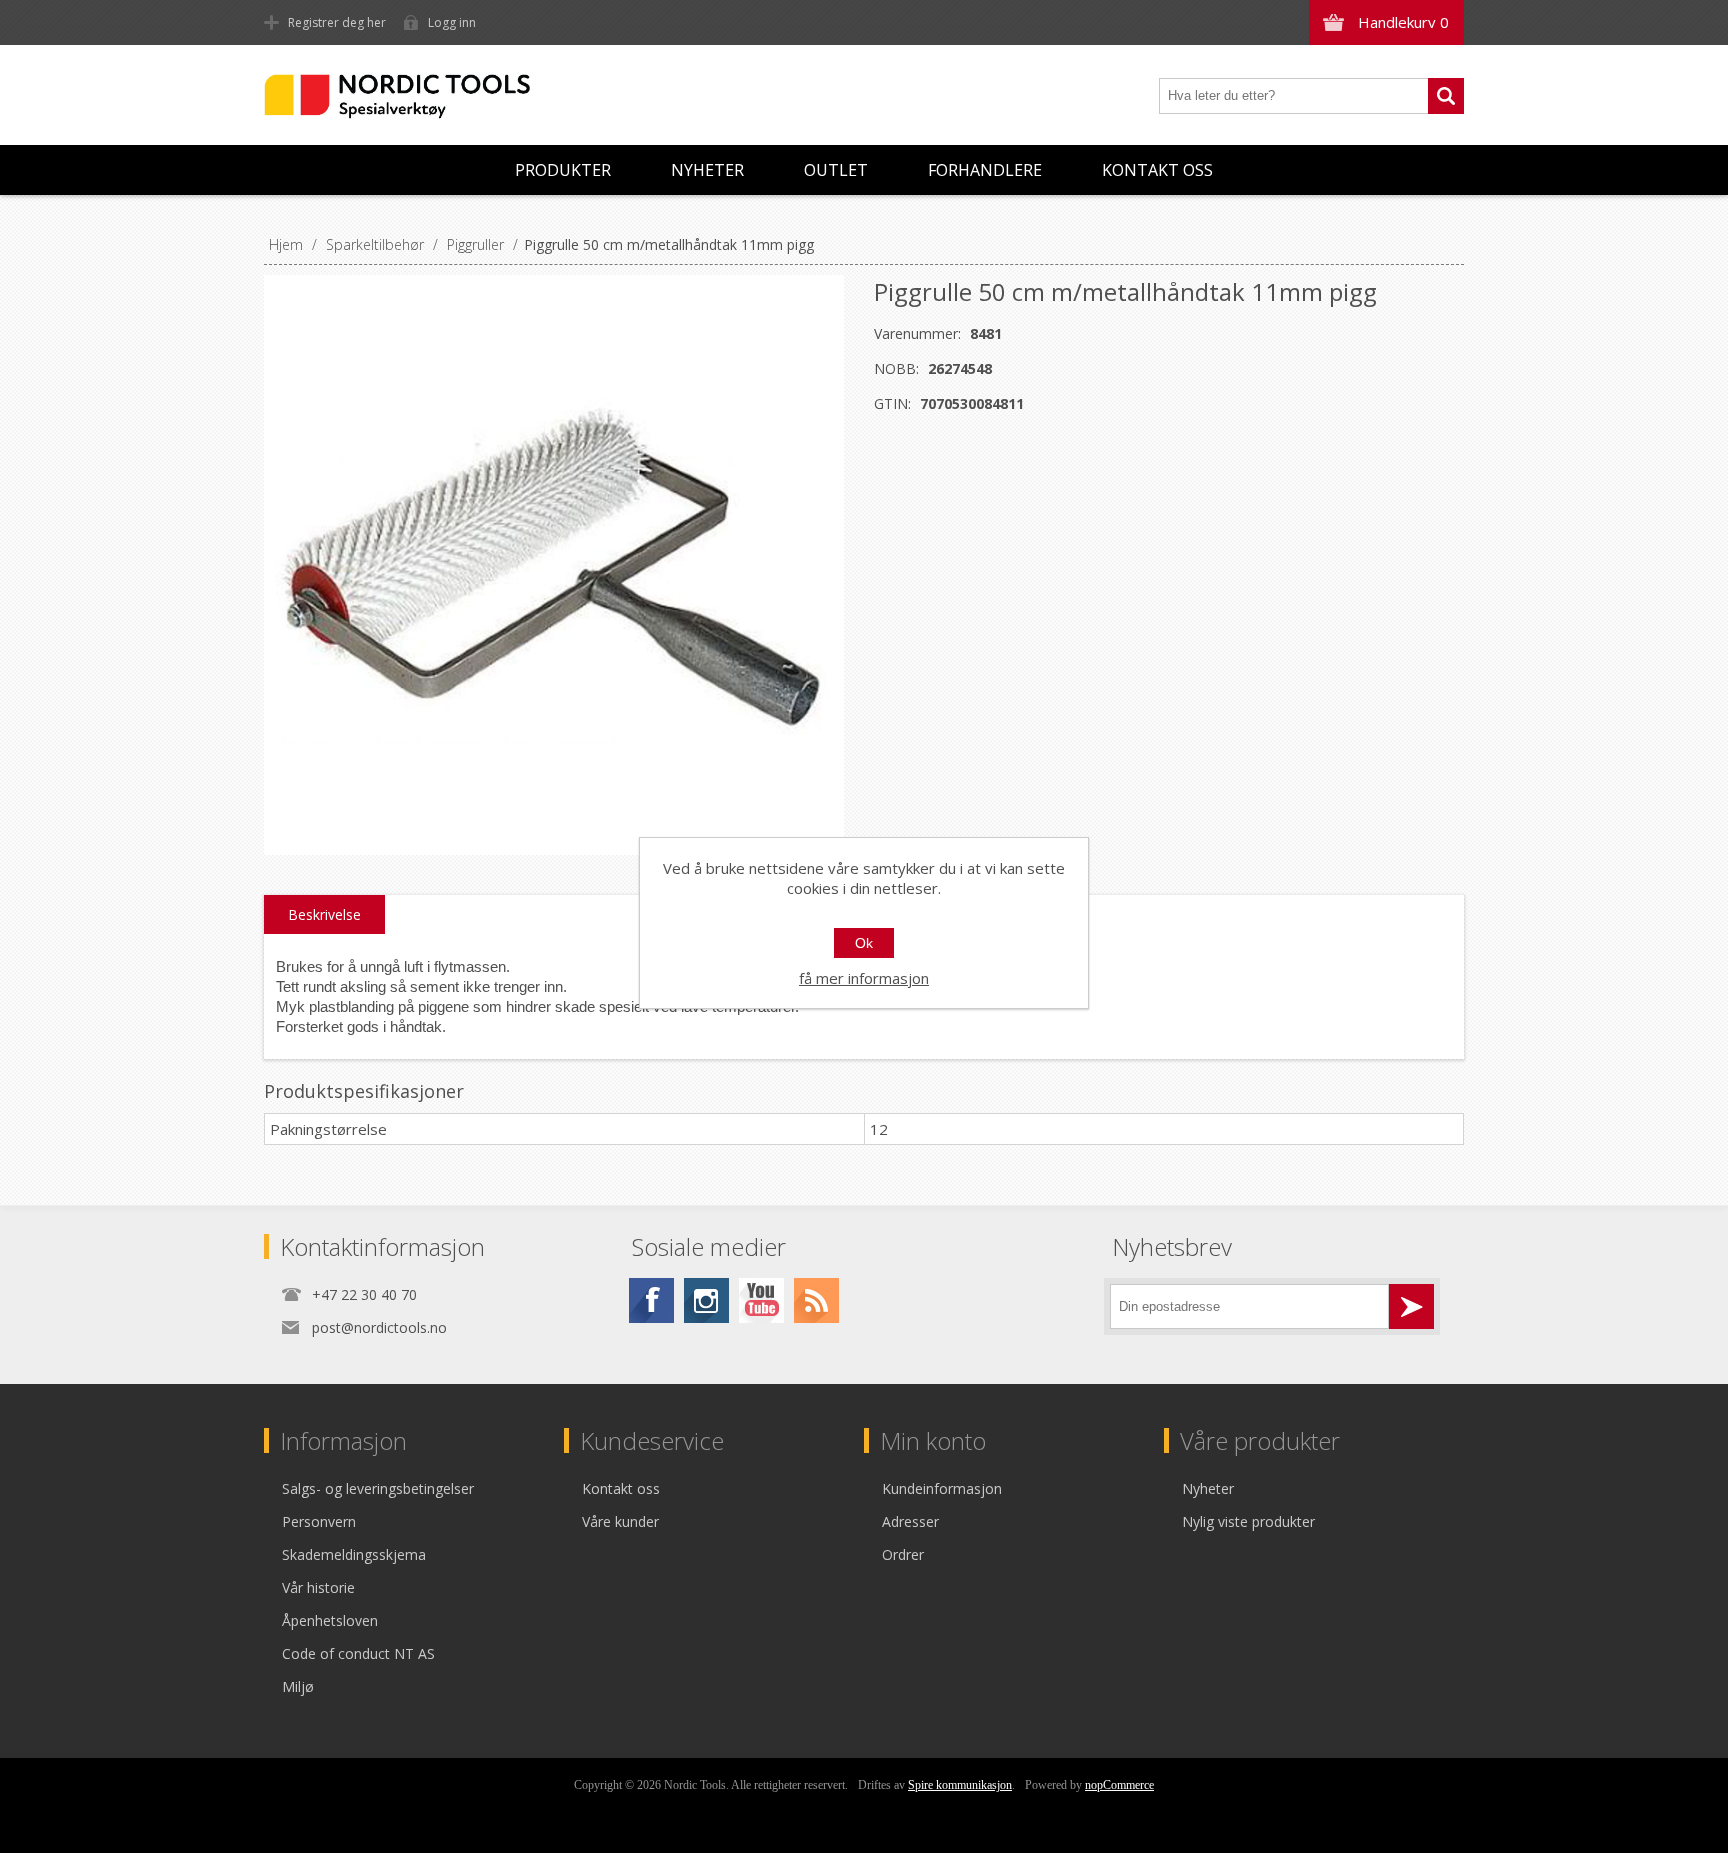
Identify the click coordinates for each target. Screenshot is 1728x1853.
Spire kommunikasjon (960, 1785)
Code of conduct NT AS (358, 1653)
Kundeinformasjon (942, 1488)
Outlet (836, 170)
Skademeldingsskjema (354, 1554)
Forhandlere (985, 170)
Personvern (319, 1521)
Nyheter (707, 170)
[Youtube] (761, 1300)
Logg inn (452, 22)
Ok (864, 943)
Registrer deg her (337, 22)
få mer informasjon (864, 978)
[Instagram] (706, 1300)
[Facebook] (651, 1300)
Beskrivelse (324, 914)
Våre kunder (620, 1521)
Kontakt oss (1157, 170)
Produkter (563, 170)
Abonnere (1411, 1306)
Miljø (298, 1686)
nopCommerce (1119, 1785)
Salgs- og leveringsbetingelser (378, 1488)
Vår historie (318, 1587)
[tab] (324, 915)
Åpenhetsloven (330, 1620)
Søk (1446, 96)
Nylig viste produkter (1248, 1521)
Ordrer (903, 1554)
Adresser (910, 1521)
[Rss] (816, 1300)
